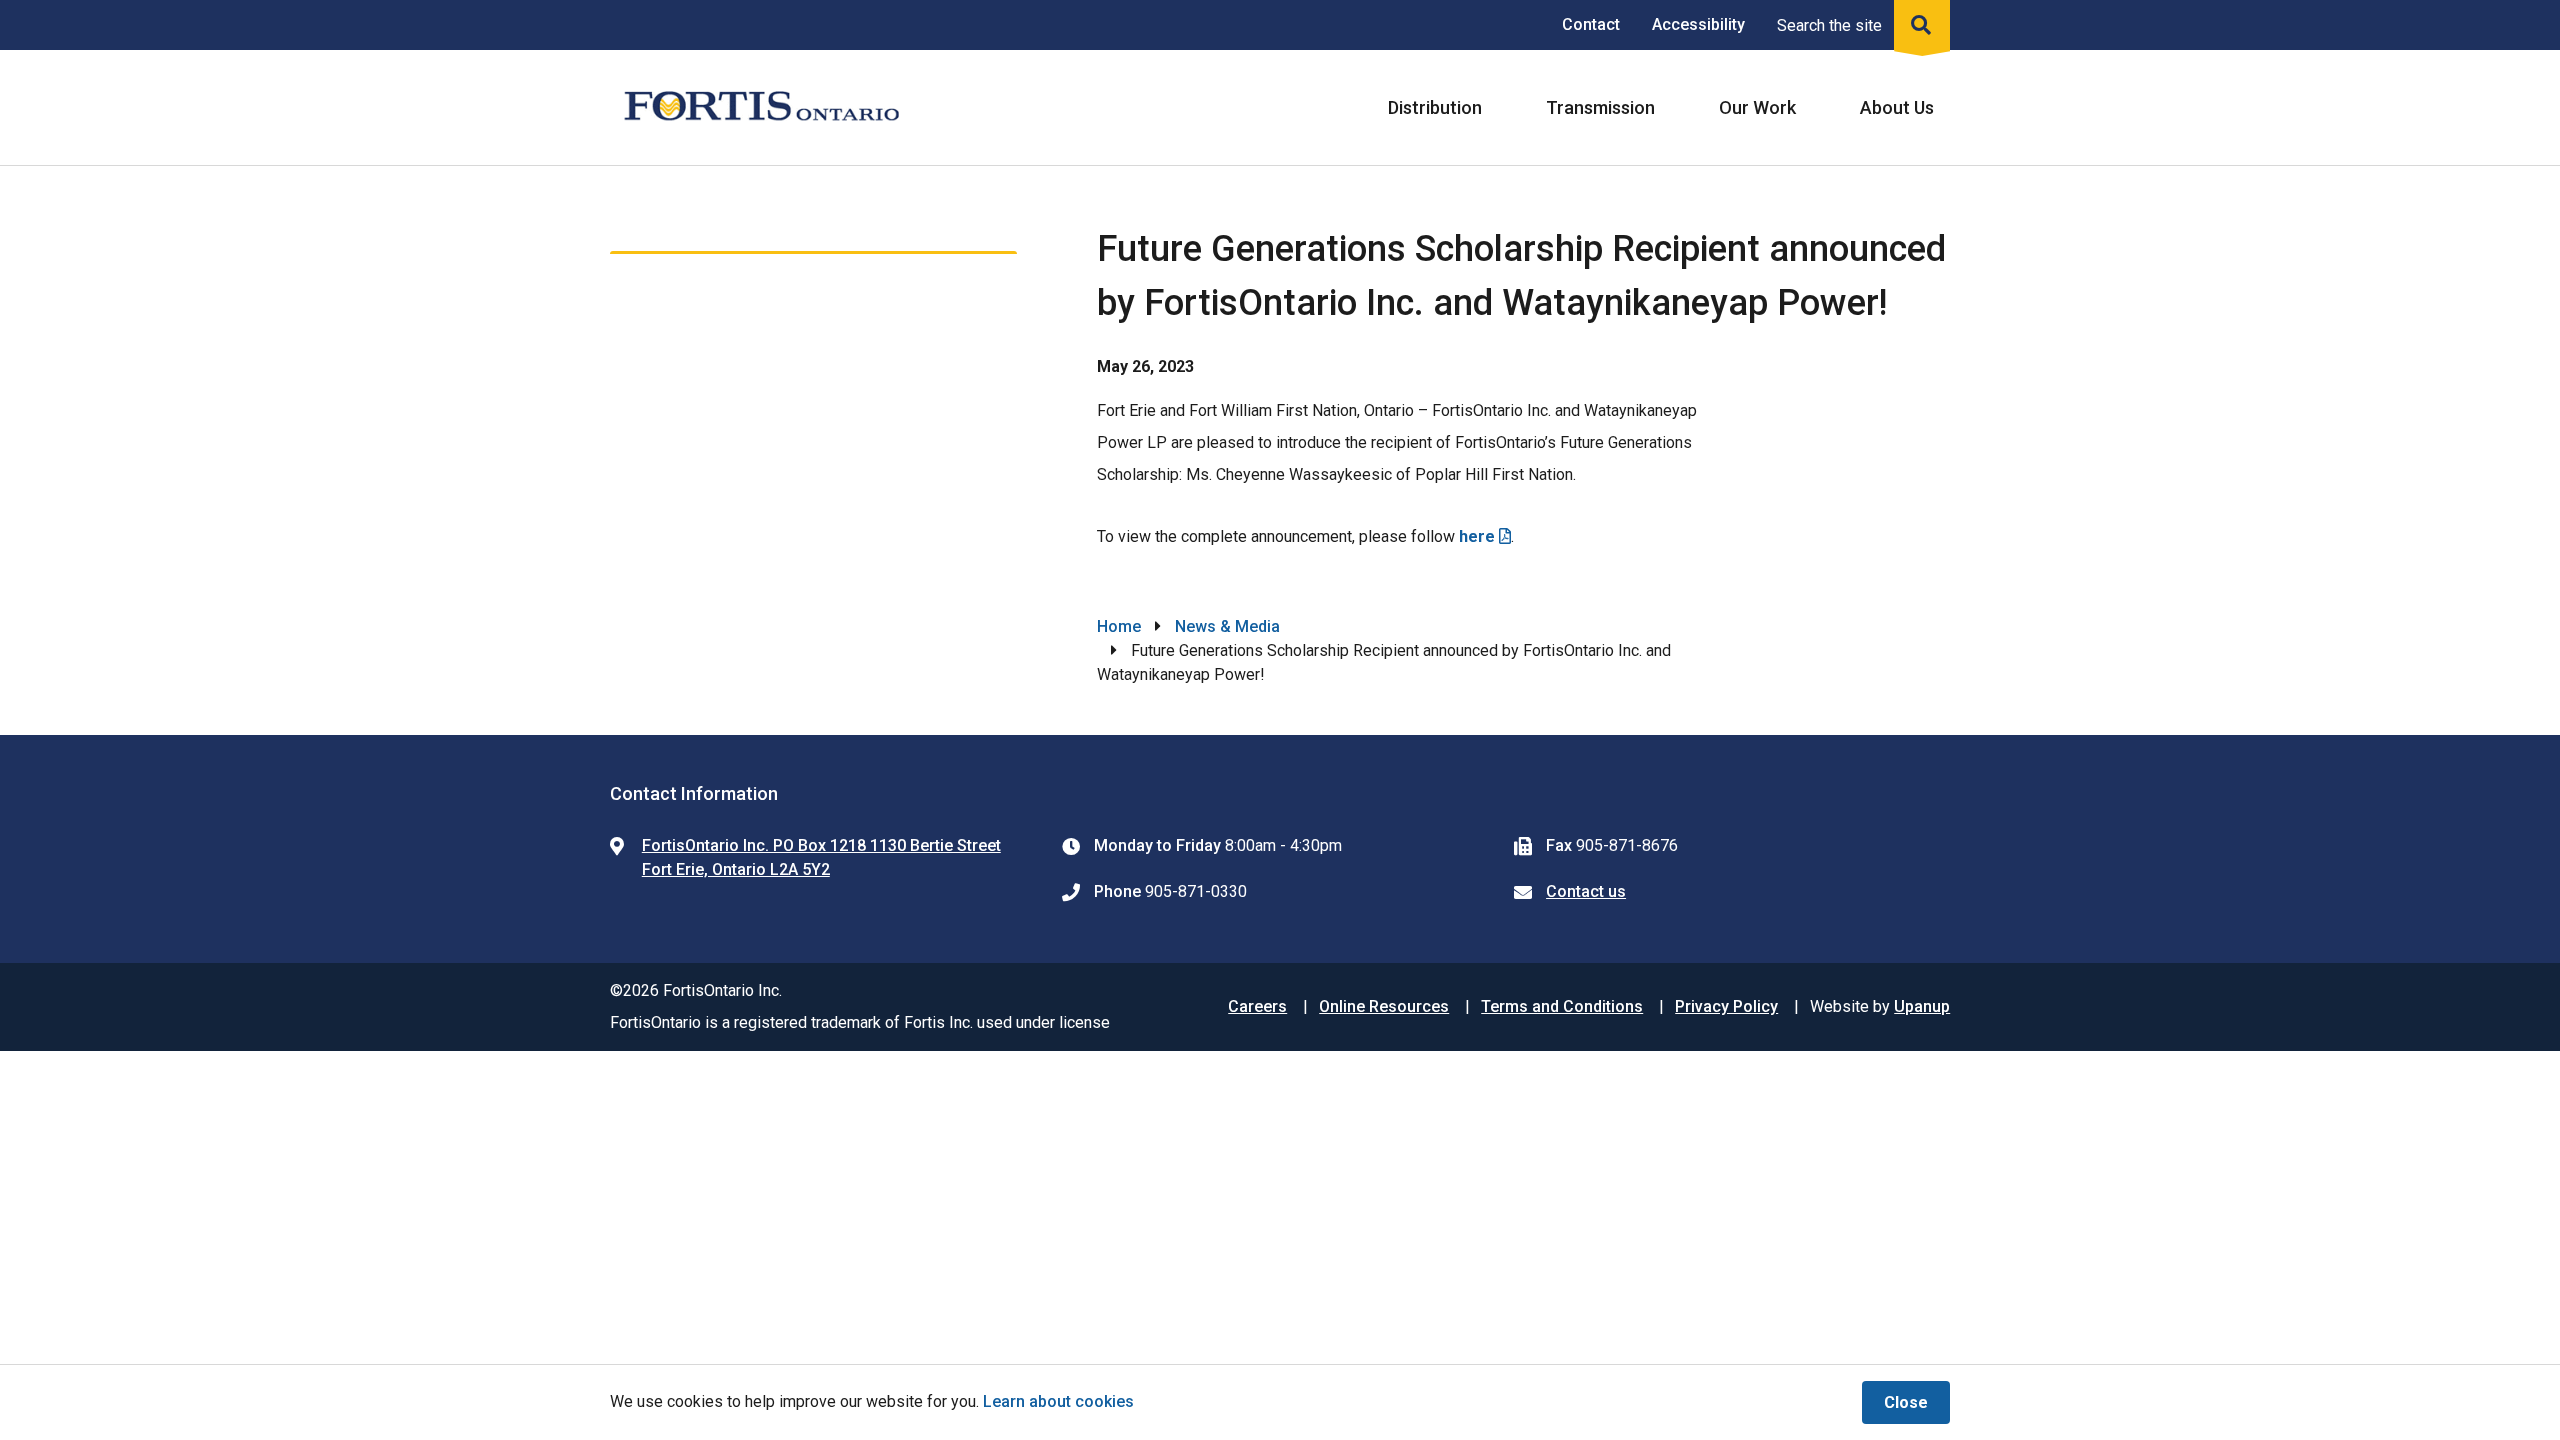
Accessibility (1698, 24)
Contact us (1586, 891)
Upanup (1922, 1006)
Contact (1591, 24)
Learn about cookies (1058, 1401)
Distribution (1435, 107)
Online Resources (1384, 1006)
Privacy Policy (1726, 1006)
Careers (1257, 1006)
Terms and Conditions (1562, 1006)
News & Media (1227, 626)
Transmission (1600, 107)
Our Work (1757, 107)
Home (1119, 626)
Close (1906, 1402)
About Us (1897, 107)
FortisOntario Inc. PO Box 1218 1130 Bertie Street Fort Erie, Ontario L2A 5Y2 (821, 857)
